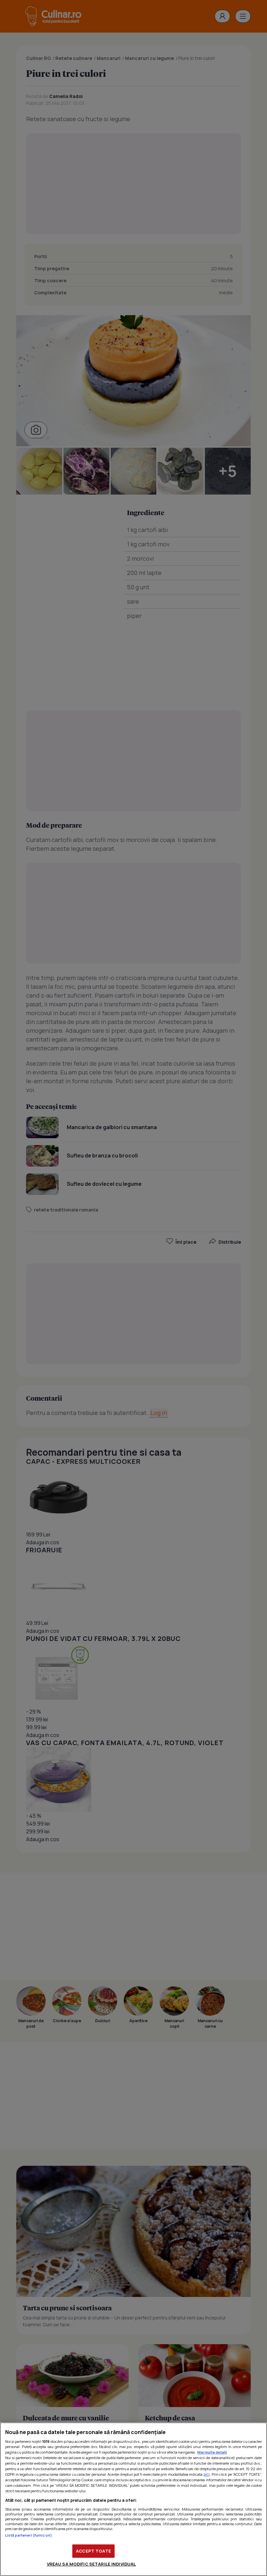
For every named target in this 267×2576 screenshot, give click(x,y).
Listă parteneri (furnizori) (29, 2535)
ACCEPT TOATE (93, 2551)
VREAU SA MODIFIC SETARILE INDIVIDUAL (91, 2564)
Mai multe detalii (212, 2452)
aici (207, 2474)
